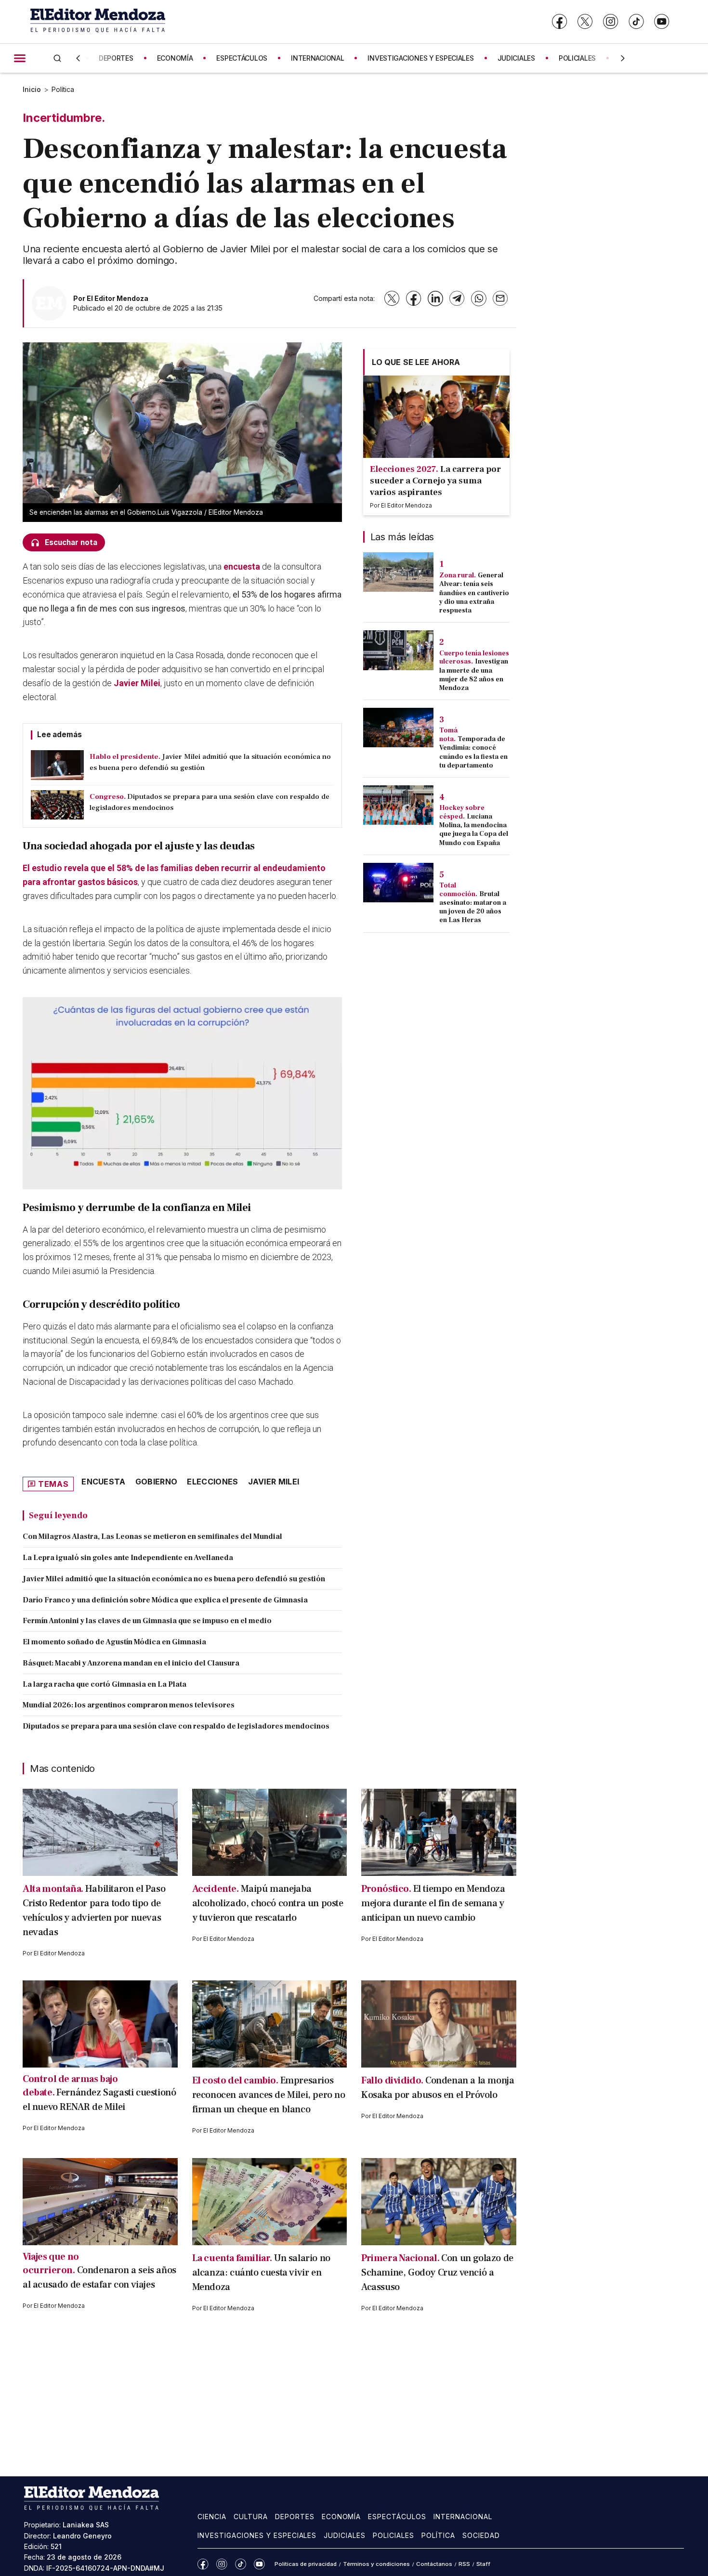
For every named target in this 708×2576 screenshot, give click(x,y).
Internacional (463, 2517)
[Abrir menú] (20, 58)
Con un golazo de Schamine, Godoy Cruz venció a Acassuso (437, 2273)
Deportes (295, 2517)
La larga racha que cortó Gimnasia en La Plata (105, 1684)
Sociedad (481, 2535)
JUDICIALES (516, 58)
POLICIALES (577, 58)
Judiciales (345, 2535)
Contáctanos (434, 2564)
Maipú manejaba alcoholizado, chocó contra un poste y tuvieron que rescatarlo (268, 1903)
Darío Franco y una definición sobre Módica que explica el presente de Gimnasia (165, 1600)
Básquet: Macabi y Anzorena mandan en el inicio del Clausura (131, 1663)
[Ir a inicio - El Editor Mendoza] (98, 21)
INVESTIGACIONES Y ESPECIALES (420, 58)
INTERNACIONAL (317, 58)
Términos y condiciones (376, 2564)
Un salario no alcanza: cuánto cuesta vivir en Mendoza (261, 2273)
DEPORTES (116, 58)
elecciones (212, 1482)
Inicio (32, 89)
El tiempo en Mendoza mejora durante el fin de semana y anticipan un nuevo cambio (433, 1903)
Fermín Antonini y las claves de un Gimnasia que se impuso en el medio (147, 1621)
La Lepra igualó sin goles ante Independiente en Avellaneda (128, 1558)
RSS (464, 2564)
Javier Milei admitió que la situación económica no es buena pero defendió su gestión (174, 1579)
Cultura (251, 2517)
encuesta (242, 566)
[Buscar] (57, 58)
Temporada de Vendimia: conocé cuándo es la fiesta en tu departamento (473, 752)
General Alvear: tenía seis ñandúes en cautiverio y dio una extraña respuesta (474, 593)
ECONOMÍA (175, 58)
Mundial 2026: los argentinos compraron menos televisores (129, 1705)
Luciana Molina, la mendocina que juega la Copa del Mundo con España (474, 830)
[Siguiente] (623, 58)
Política (63, 89)
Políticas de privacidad (306, 2564)
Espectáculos (397, 2517)
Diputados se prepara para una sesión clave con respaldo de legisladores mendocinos (176, 1726)
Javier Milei (137, 683)
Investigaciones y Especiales (257, 2535)
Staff (483, 2564)
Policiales (393, 2535)
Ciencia (212, 2517)
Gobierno (157, 1482)
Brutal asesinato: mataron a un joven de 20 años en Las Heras (473, 907)
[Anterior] (78, 58)
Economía (341, 2517)
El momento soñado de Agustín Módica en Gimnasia (114, 1642)
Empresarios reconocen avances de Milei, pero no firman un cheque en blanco (269, 2095)
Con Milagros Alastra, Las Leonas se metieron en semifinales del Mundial (152, 1536)
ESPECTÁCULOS (242, 58)
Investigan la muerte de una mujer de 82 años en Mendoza (474, 675)
